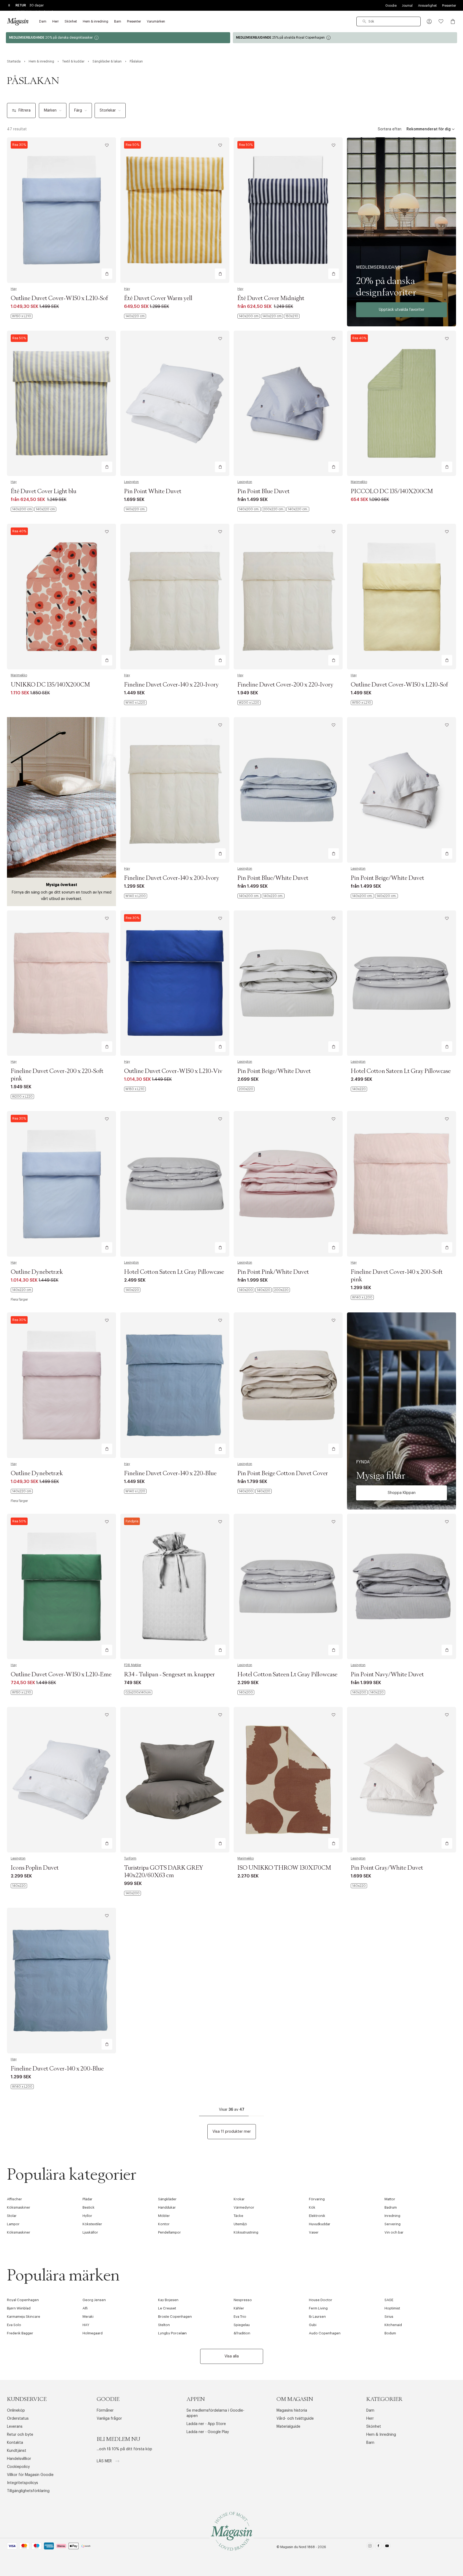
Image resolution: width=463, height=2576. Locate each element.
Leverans (15, 2427)
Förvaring (317, 2199)
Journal (407, 6)
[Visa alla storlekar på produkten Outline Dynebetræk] (22, 1290)
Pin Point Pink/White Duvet (273, 1272)
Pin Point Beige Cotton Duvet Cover (283, 1474)
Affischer (14, 2199)
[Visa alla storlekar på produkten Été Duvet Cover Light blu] (33, 509)
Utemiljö (240, 2224)
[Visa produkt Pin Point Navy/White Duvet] (402, 1587)
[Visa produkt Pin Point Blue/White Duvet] (288, 790)
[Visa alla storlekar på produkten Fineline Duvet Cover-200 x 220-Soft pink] (22, 1097)
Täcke (238, 2216)
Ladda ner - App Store (206, 2424)
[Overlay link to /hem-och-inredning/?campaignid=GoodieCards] (118, 38)
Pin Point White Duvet (153, 492)
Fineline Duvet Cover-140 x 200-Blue (57, 2069)
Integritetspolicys (23, 2483)
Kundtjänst (17, 2451)
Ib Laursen (317, 2317)
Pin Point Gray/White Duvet (387, 1868)
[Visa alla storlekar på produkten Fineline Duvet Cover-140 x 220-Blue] (135, 1491)
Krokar (239, 2199)
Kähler (239, 2308)
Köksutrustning (246, 2232)
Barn (370, 2443)
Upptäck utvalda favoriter (402, 310)
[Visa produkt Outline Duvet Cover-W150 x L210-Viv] (175, 983)
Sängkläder (167, 2199)
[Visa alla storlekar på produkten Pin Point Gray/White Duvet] (359, 1886)
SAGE (389, 2300)
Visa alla (232, 2356)
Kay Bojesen (168, 2300)
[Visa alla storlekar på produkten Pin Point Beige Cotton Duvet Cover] (255, 1491)
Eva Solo (14, 2325)
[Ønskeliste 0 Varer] (441, 21)
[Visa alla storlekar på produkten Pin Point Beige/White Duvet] (374, 896)
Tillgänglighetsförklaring (28, 2491)
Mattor (390, 2199)
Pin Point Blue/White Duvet (273, 878)
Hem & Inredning (381, 2435)
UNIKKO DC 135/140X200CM (50, 685)
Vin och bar (394, 2232)
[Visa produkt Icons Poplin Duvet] (61, 1780)
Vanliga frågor (109, 2419)
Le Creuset (167, 2308)
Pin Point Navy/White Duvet (387, 1675)
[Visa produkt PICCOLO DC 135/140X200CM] (402, 403)
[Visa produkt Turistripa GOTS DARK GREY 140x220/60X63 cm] (175, 1780)
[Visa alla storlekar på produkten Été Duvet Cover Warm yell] (135, 316)
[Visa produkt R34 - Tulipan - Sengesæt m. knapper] (175, 1587)
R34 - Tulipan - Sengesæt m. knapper (169, 1675)
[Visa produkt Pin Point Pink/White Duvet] (288, 1184)
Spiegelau (242, 2325)
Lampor (13, 2224)
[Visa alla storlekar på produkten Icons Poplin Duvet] (19, 1886)
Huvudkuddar (320, 2224)
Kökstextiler (92, 2224)
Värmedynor (244, 2207)
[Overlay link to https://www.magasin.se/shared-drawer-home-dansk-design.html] (402, 232)
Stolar (12, 2216)
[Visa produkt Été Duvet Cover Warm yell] (175, 210)
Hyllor (87, 2216)
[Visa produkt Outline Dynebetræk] (61, 1184)
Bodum (390, 2333)
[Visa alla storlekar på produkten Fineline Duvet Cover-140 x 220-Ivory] (135, 703)
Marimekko (359, 482)
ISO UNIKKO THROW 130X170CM (284, 1868)
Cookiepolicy (18, 2467)
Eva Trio (240, 2317)
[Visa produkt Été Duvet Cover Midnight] (288, 210)
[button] (429, 21)
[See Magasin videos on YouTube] (387, 2547)
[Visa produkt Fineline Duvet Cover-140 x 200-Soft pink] (402, 1184)
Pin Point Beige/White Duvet (387, 878)
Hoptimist (392, 2308)
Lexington (131, 482)
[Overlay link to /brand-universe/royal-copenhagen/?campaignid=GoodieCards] (345, 38)
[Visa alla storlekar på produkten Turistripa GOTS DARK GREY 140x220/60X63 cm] (132, 1893)
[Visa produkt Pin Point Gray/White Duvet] (402, 1780)
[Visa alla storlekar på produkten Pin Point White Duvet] (135, 509)
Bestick (89, 2207)
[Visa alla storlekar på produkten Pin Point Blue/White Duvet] (261, 896)
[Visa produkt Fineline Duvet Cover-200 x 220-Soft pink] (61, 983)
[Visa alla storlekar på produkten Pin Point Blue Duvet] (273, 509)
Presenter (449, 6)
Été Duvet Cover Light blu (44, 492)
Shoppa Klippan (402, 1493)
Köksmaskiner (19, 2207)
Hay (14, 289)
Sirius (389, 2317)
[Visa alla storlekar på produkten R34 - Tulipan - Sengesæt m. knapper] (138, 1692)
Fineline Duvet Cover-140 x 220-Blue (170, 1474)
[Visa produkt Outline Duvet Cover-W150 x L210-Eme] (61, 1587)
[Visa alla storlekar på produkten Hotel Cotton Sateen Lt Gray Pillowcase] (359, 1089)
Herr (370, 2419)
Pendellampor (169, 2232)
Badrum (391, 2207)
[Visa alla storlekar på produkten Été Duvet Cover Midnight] (268, 316)
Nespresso (243, 2300)
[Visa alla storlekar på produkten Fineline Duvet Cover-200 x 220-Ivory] (249, 703)
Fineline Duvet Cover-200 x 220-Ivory (285, 685)
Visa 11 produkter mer (232, 2132)
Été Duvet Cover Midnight (271, 298)
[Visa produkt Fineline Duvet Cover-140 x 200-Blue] (61, 1981)
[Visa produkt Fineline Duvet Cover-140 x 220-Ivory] (175, 597)
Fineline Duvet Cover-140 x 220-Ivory (171, 685)
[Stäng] (316, 1315)
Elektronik (317, 2216)
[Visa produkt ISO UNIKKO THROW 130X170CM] (288, 1780)
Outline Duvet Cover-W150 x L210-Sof (59, 298)
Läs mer (105, 2461)
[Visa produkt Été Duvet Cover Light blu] (61, 403)
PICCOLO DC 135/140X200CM (392, 492)
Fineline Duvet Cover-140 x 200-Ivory (172, 878)
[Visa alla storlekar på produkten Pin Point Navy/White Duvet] (368, 1692)
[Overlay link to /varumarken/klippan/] (402, 1411)
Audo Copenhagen (325, 2333)
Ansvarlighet (427, 6)
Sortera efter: (390, 129)
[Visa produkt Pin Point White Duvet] (175, 403)
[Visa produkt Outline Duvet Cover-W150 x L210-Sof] (61, 210)
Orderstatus (18, 2419)
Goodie (391, 6)
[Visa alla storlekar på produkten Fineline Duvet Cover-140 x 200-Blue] (22, 2087)
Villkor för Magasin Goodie (30, 2475)
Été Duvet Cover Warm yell (158, 298)
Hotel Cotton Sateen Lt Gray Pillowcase (401, 1071)
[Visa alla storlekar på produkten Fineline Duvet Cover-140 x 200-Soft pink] (362, 1297)
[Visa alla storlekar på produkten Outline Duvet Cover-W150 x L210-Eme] (22, 1692)
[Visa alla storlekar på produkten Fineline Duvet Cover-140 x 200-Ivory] (136, 896)
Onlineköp (16, 2411)
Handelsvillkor (19, 2459)
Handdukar (167, 2207)
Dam (370, 2411)
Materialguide (288, 2427)
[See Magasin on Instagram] (370, 2547)
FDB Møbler (133, 1665)
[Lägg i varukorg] (107, 274)
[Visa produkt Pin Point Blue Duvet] (288, 403)
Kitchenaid (393, 2325)
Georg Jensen (94, 2300)
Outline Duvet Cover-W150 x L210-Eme (61, 1675)
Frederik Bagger (20, 2333)
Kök (312, 2207)
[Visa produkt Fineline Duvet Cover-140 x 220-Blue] (175, 1385)
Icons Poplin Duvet (35, 1868)
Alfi (85, 2308)
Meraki (88, 2317)
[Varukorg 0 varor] (453, 21)
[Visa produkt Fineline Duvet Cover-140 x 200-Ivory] (175, 790)
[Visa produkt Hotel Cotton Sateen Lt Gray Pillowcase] (402, 983)
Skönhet (374, 2427)
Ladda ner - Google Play (208, 2432)
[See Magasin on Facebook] (378, 2547)
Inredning (392, 2216)
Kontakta (15, 2443)
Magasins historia (292, 2411)
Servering (393, 2224)
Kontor (164, 2224)
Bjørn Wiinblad (19, 2308)
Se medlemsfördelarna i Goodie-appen (215, 2413)
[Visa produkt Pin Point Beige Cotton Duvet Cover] (288, 1385)
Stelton (164, 2325)
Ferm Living (318, 2308)
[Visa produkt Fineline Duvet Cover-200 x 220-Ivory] (288, 597)
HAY (86, 2325)
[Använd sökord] (364, 21)
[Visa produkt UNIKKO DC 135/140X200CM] (61, 597)
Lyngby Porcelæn (172, 2333)
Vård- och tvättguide (295, 2419)
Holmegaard (93, 2333)
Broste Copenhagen (175, 2317)
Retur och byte (20, 2435)
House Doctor (321, 2300)
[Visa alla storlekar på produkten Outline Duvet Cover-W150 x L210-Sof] (22, 316)
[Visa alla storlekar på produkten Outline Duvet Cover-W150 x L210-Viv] (135, 1089)
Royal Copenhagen (23, 2300)
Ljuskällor (90, 2232)
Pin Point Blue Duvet (264, 492)
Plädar (87, 2199)
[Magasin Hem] (18, 21)
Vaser (314, 2232)
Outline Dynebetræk (37, 1272)
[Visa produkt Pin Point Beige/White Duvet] (402, 790)
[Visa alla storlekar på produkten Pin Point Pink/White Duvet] (264, 1290)
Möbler (164, 2216)
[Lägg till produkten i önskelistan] (107, 145)
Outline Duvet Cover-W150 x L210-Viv (173, 1071)
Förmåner (105, 2411)
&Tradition (242, 2333)
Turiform (130, 1858)
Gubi (313, 2325)
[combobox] (389, 21)
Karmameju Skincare (24, 2317)
